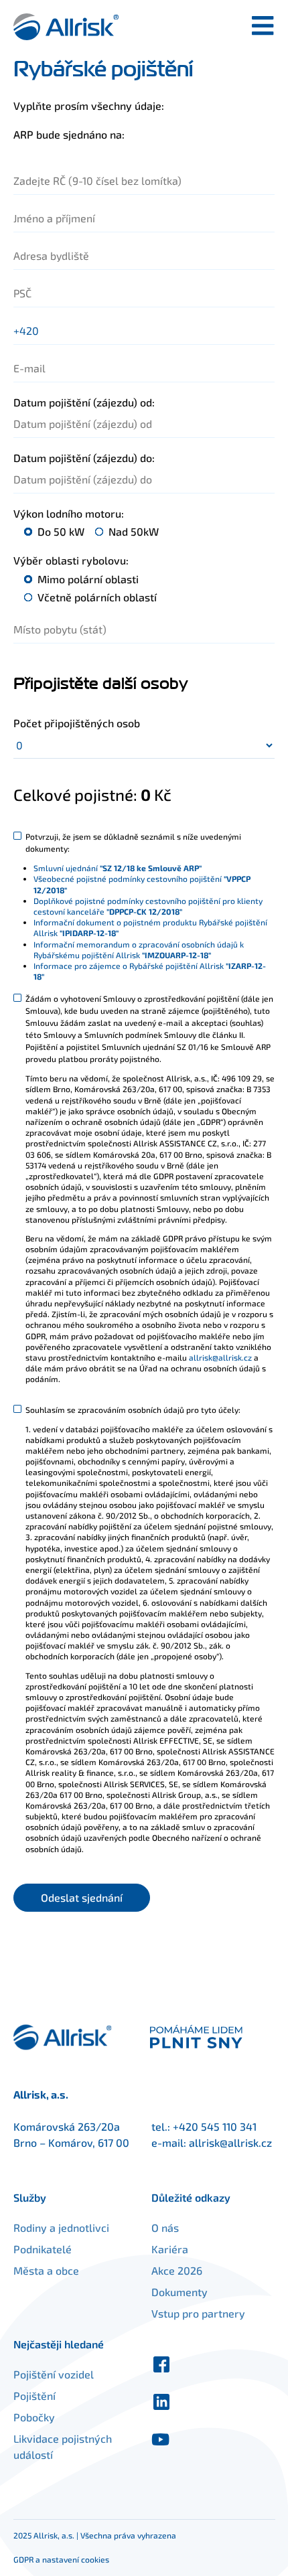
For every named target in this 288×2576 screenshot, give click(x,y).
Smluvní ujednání (118, 868)
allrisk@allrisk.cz (220, 1357)
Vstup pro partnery (198, 2313)
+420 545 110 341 (215, 2126)
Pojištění (34, 2396)
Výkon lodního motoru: (69, 513)
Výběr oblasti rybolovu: (71, 560)
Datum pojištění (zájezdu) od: (84, 402)
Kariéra (170, 2249)
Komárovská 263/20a (67, 2126)
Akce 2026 (177, 2270)
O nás (165, 2227)
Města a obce (46, 2270)
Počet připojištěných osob (77, 723)
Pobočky (34, 2417)
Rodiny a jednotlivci (61, 2227)
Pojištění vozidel (54, 2374)
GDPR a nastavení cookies (61, 2559)
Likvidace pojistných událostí (63, 2446)
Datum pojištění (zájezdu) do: (84, 458)
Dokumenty (179, 2292)
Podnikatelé (43, 2249)
